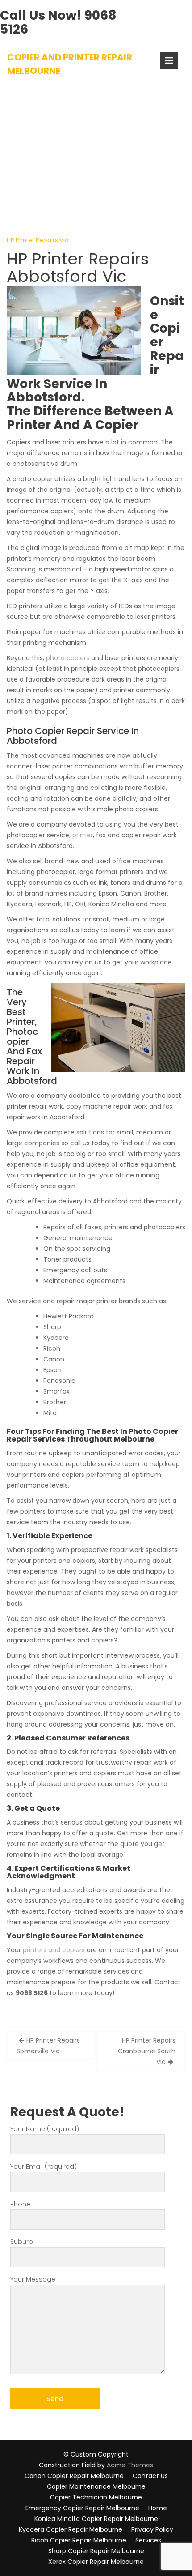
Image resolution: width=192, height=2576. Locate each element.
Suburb (22, 2242)
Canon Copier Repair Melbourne (74, 2476)
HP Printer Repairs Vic (38, 240)
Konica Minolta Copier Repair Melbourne (96, 2519)
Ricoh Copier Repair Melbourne (79, 2540)
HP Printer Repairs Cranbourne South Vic (147, 2051)
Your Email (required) (44, 2167)
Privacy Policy (152, 2529)
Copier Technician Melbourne (96, 2497)
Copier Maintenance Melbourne (96, 2486)
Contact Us (150, 2476)
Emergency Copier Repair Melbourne (82, 2508)
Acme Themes (130, 2465)
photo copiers (68, 658)
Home (158, 2508)
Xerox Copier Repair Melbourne (96, 2562)
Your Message (33, 2279)
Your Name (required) (45, 2129)
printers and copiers (54, 1950)
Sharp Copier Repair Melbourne (96, 2551)
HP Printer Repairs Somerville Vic (48, 2046)
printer (83, 835)
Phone (20, 2204)
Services (148, 2540)
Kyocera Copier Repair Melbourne (71, 2529)
